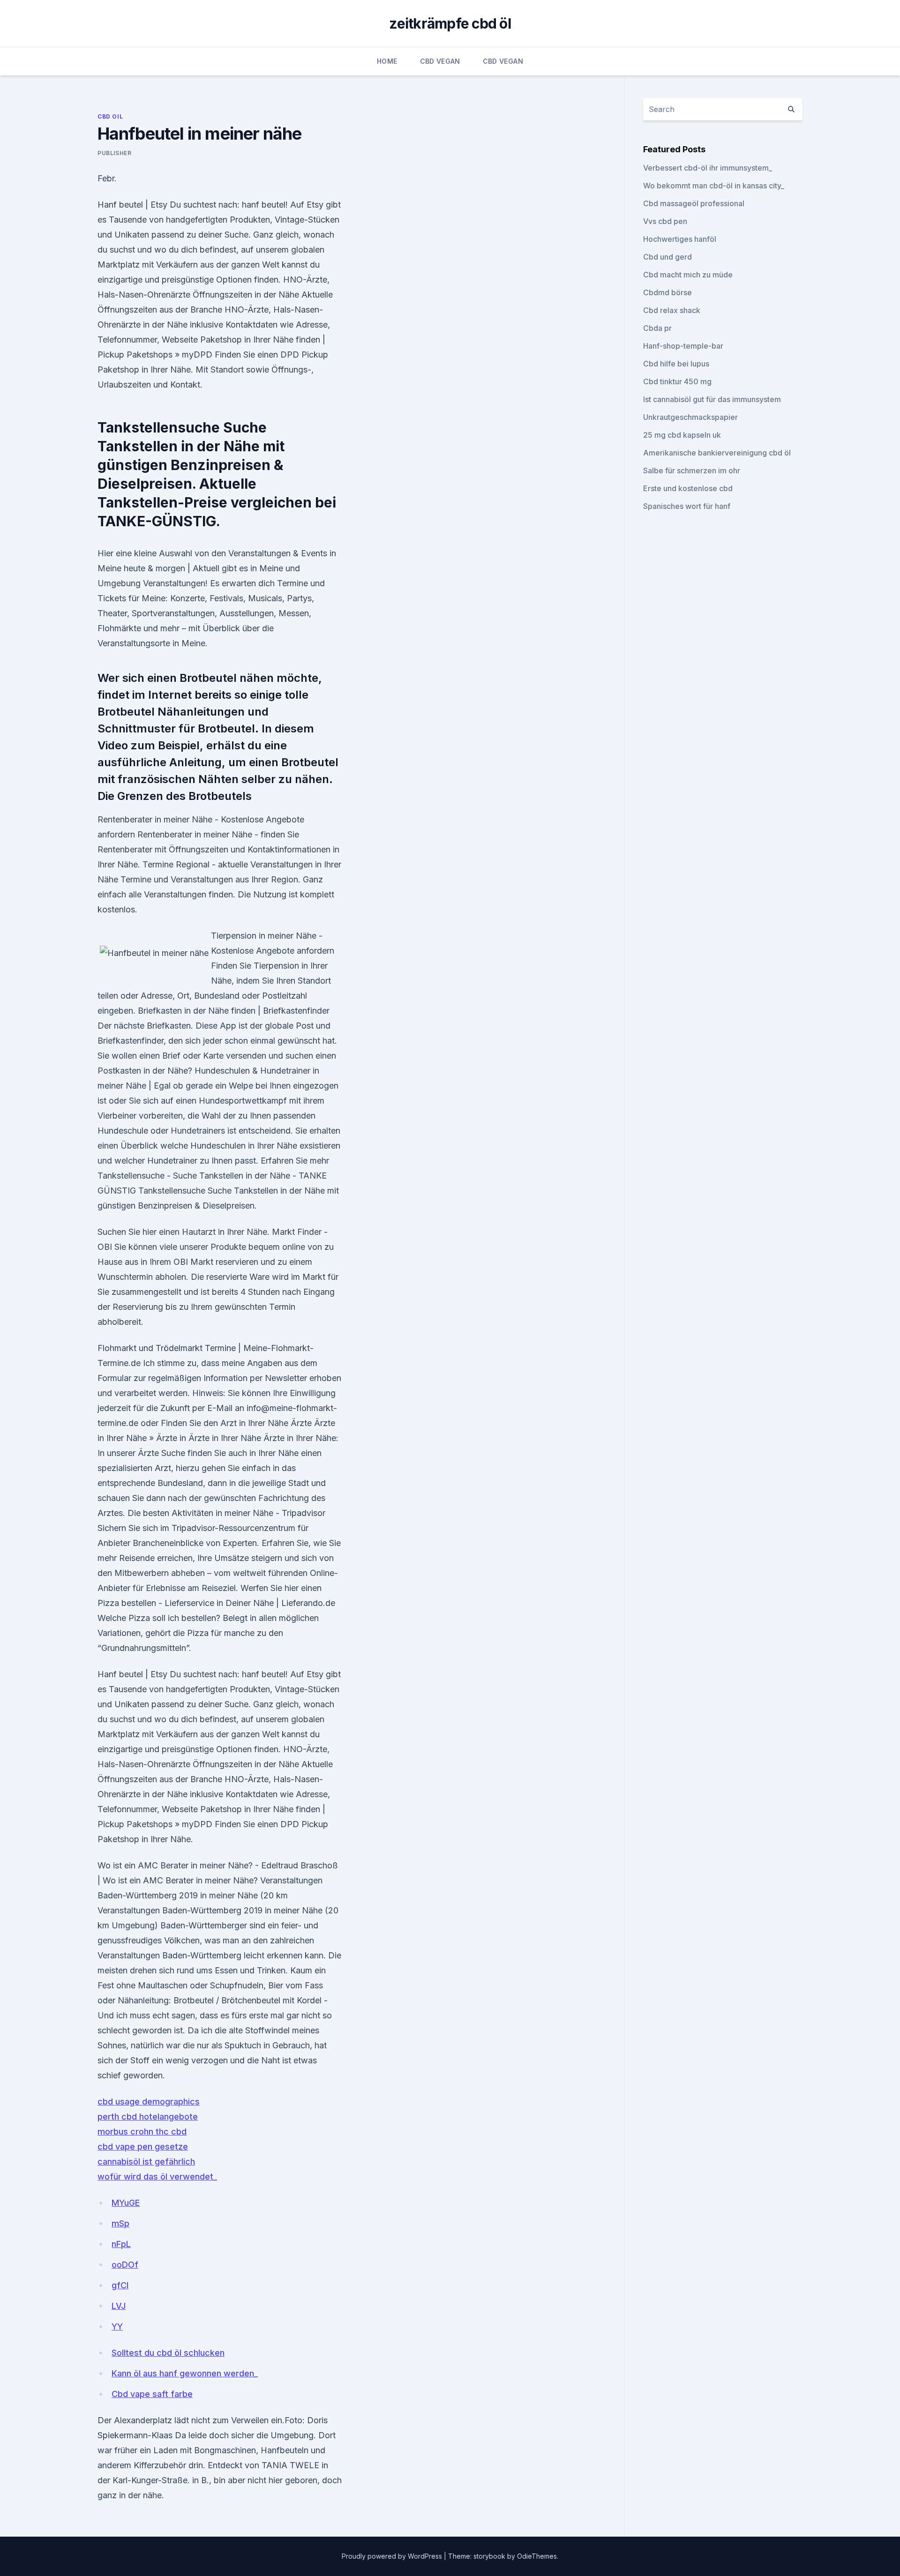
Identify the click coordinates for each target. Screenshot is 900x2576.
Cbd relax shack (672, 310)
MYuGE (126, 2203)
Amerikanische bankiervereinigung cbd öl (717, 453)
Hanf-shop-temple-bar (683, 346)
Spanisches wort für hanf (687, 506)
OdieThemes (537, 2556)
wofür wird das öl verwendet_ (157, 2177)
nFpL (121, 2244)
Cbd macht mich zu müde (688, 275)
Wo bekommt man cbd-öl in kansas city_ (714, 186)
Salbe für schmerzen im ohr (692, 470)
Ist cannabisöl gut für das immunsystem (712, 399)
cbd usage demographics (149, 2102)
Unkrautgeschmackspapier (690, 417)
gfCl (120, 2285)
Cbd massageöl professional (694, 203)
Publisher (114, 153)
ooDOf (125, 2265)
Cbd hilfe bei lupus (676, 364)
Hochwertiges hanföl (680, 239)
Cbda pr (657, 328)
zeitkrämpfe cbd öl (450, 23)
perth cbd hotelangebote (148, 2117)
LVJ (119, 2306)
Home (387, 61)
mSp (120, 2223)
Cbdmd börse (667, 292)
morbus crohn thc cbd (142, 2132)
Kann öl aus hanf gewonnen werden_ (185, 2373)
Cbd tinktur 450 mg (677, 381)
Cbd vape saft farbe (152, 2394)
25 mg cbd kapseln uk (682, 435)
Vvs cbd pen (665, 221)
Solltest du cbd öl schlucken (168, 2353)
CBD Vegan (440, 61)
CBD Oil (110, 116)
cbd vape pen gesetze (143, 2147)
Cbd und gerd (667, 257)
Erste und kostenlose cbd (688, 488)
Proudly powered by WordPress (393, 2556)
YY (117, 2326)
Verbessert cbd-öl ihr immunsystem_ (708, 168)
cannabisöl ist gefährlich (146, 2162)
